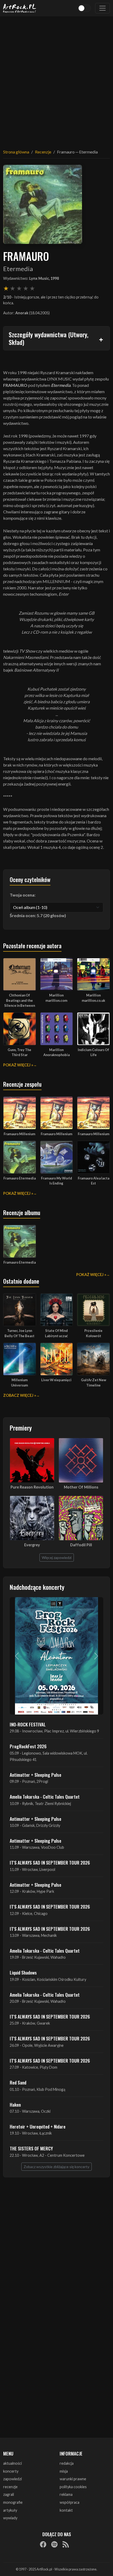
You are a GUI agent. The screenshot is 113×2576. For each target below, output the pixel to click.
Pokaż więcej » (18, 1065)
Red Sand (18, 2082)
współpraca (70, 2502)
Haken (15, 2105)
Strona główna (16, 152)
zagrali (9, 2494)
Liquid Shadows (23, 1972)
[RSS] (66, 2544)
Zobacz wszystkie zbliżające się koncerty (56, 2167)
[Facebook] (43, 2544)
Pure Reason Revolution (32, 1487)
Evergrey (32, 1545)
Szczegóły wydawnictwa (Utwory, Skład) (48, 338)
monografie (13, 2502)
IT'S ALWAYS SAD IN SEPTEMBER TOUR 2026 (50, 1862)
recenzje (10, 2487)
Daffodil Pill (81, 1545)
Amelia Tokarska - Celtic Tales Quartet (45, 1797)
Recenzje (43, 152)
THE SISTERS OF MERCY (31, 2148)
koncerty (11, 2471)
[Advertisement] (56, 79)
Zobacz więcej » (20, 1395)
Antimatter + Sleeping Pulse (35, 1775)
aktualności (12, 2463)
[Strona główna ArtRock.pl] (20, 8)
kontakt (66, 2510)
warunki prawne (73, 2479)
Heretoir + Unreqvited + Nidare (38, 2126)
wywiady (10, 2518)
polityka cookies (73, 2487)
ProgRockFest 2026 (28, 1746)
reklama (66, 2494)
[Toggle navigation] (102, 8)
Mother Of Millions (81, 1487)
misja (64, 2471)
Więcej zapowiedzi (57, 1557)
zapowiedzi (12, 2479)
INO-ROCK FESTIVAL (28, 1724)
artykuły (10, 2510)
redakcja (67, 2463)
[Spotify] (54, 2544)
